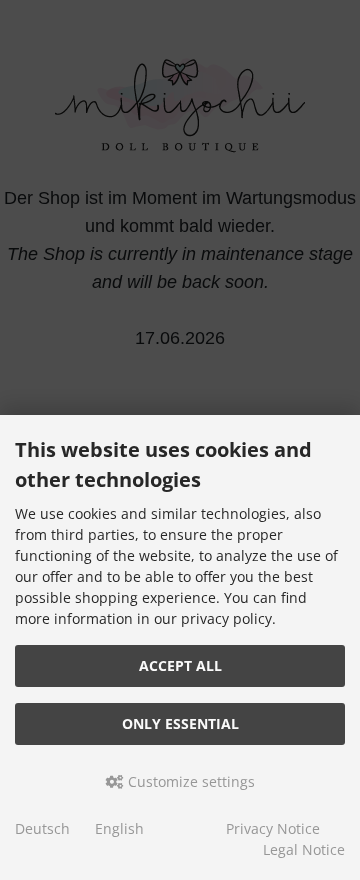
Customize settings (189, 781)
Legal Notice (304, 849)
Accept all (180, 665)
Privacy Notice (273, 828)
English (119, 828)
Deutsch (42, 828)
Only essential (180, 723)
